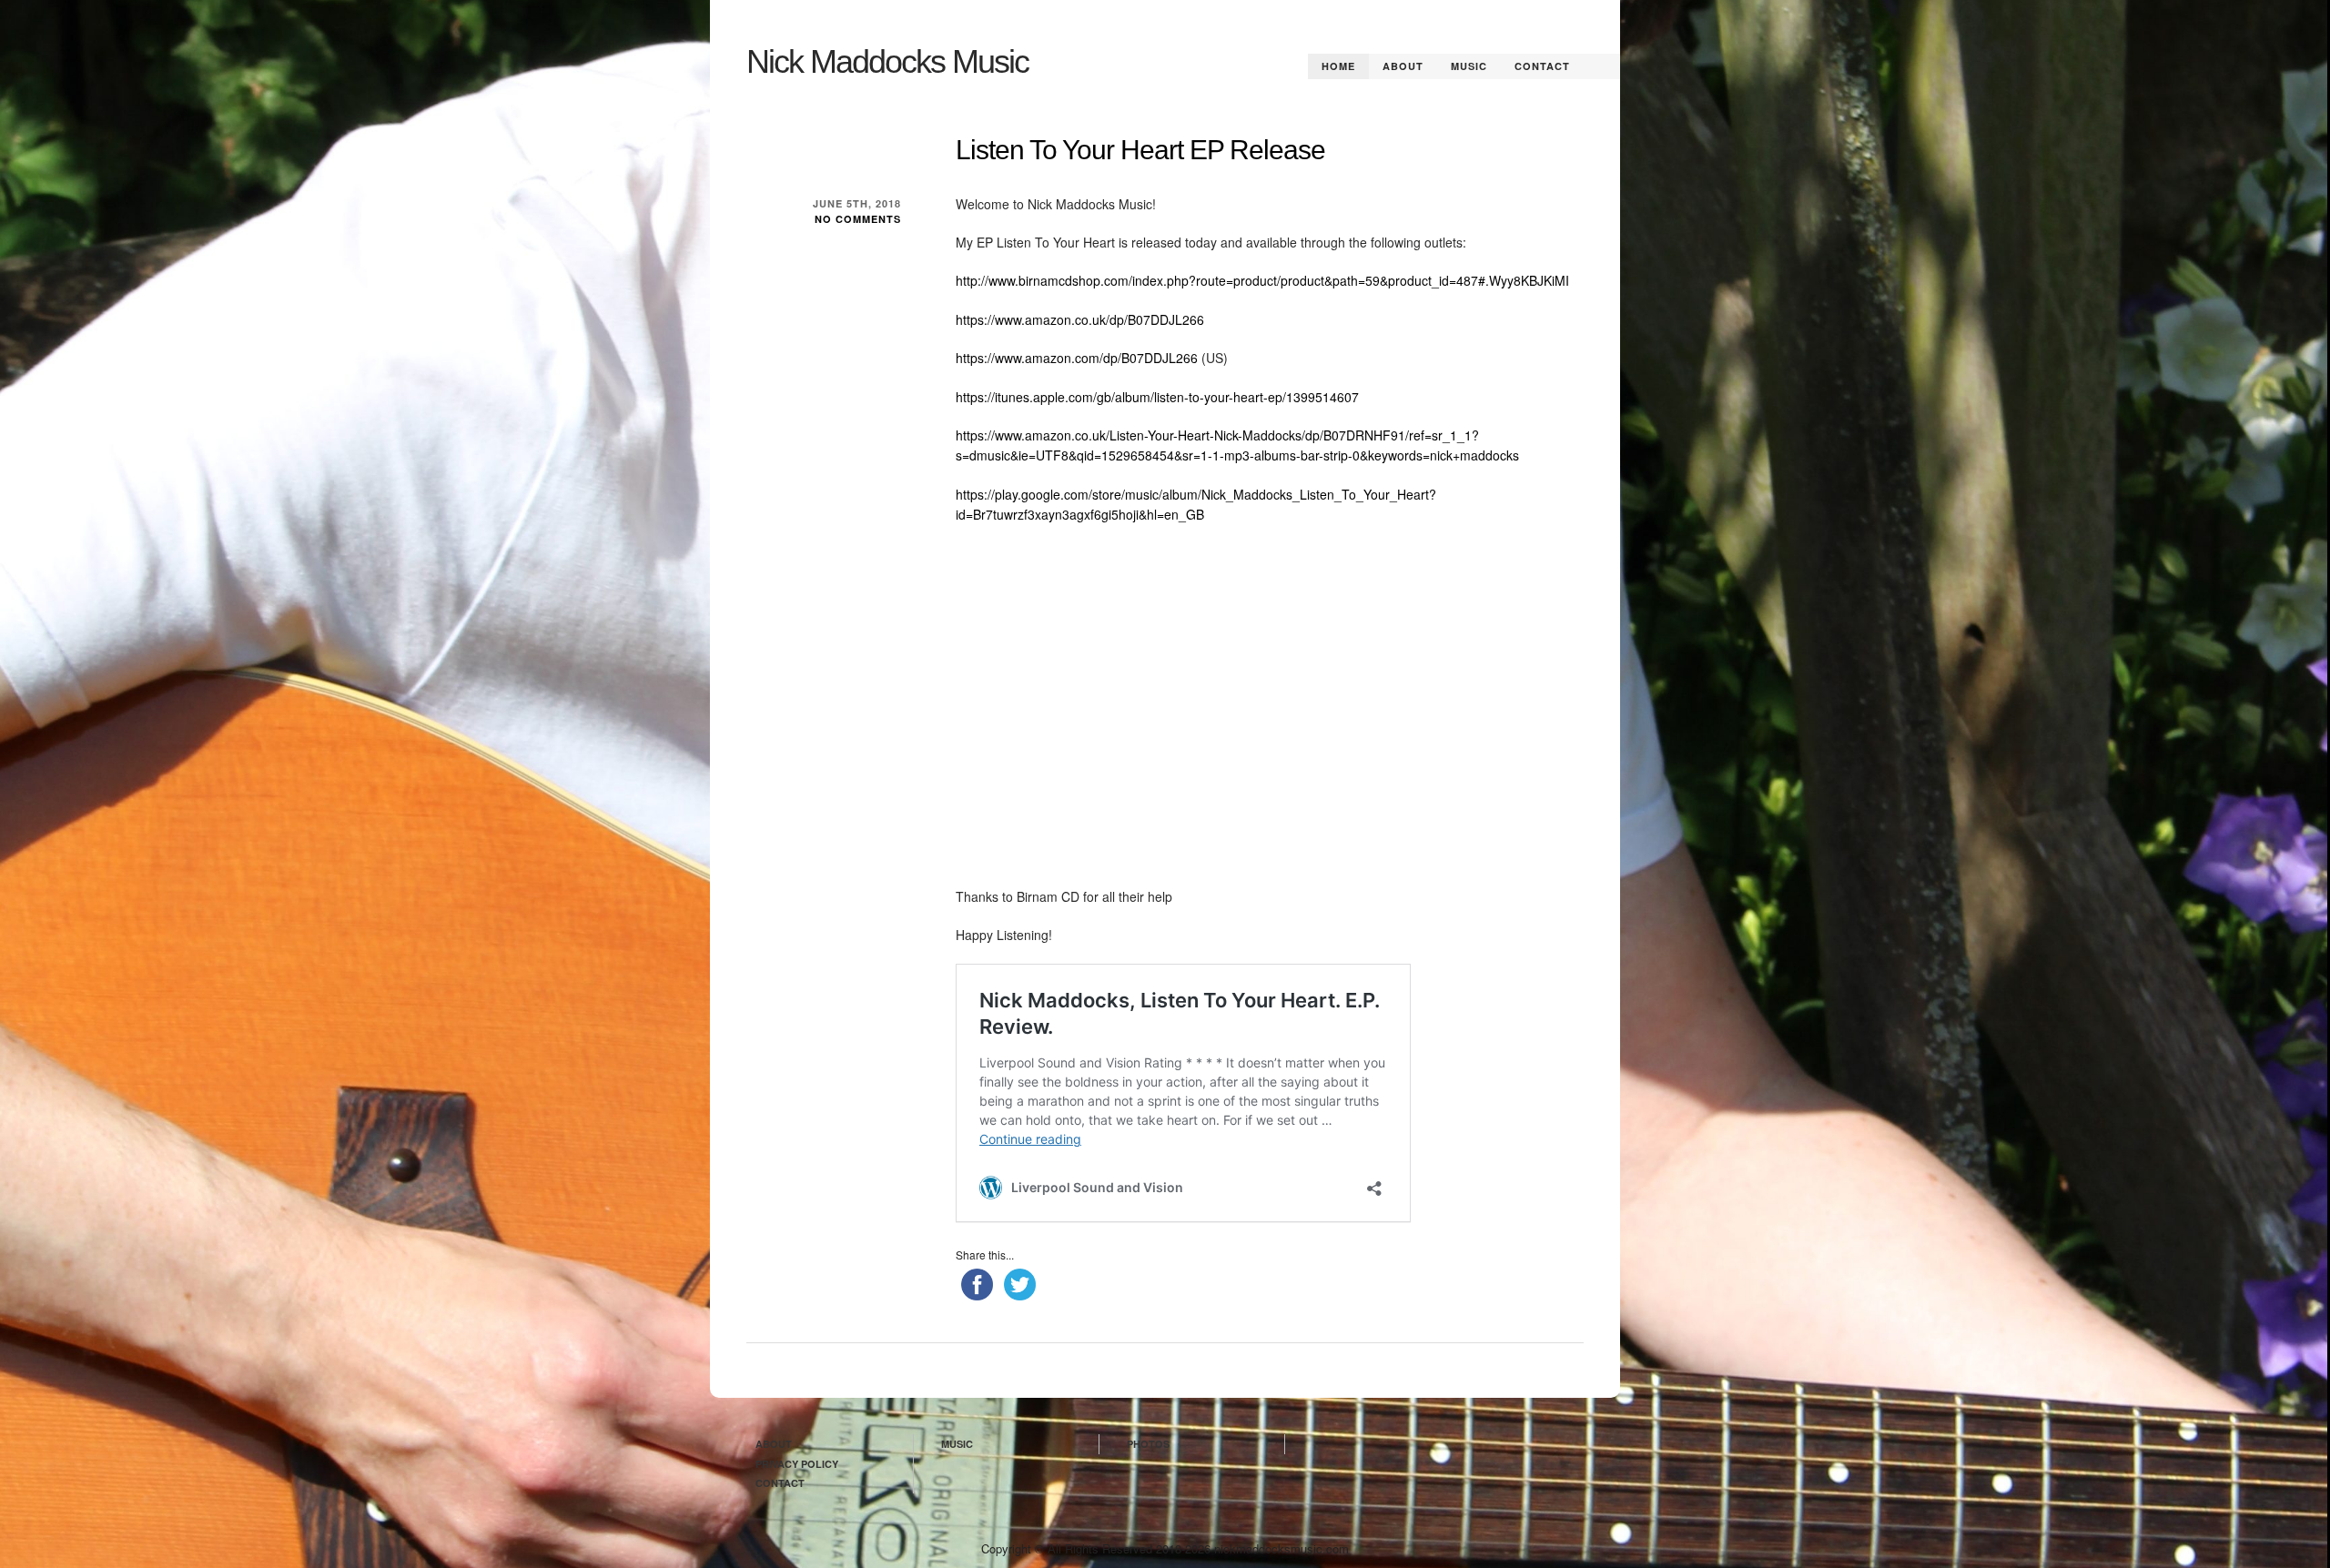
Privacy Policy (797, 1464)
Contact (1542, 66)
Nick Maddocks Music (887, 61)
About (1403, 66)
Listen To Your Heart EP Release (1140, 150)
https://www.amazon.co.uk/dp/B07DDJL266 (1080, 319)
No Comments (858, 219)
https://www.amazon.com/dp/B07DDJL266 (1077, 358)
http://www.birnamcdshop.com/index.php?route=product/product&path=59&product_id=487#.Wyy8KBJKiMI (1262, 280)
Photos (1148, 1444)
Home (1338, 66)
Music (1469, 66)
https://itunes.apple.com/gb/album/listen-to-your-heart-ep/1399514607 (1157, 397)
